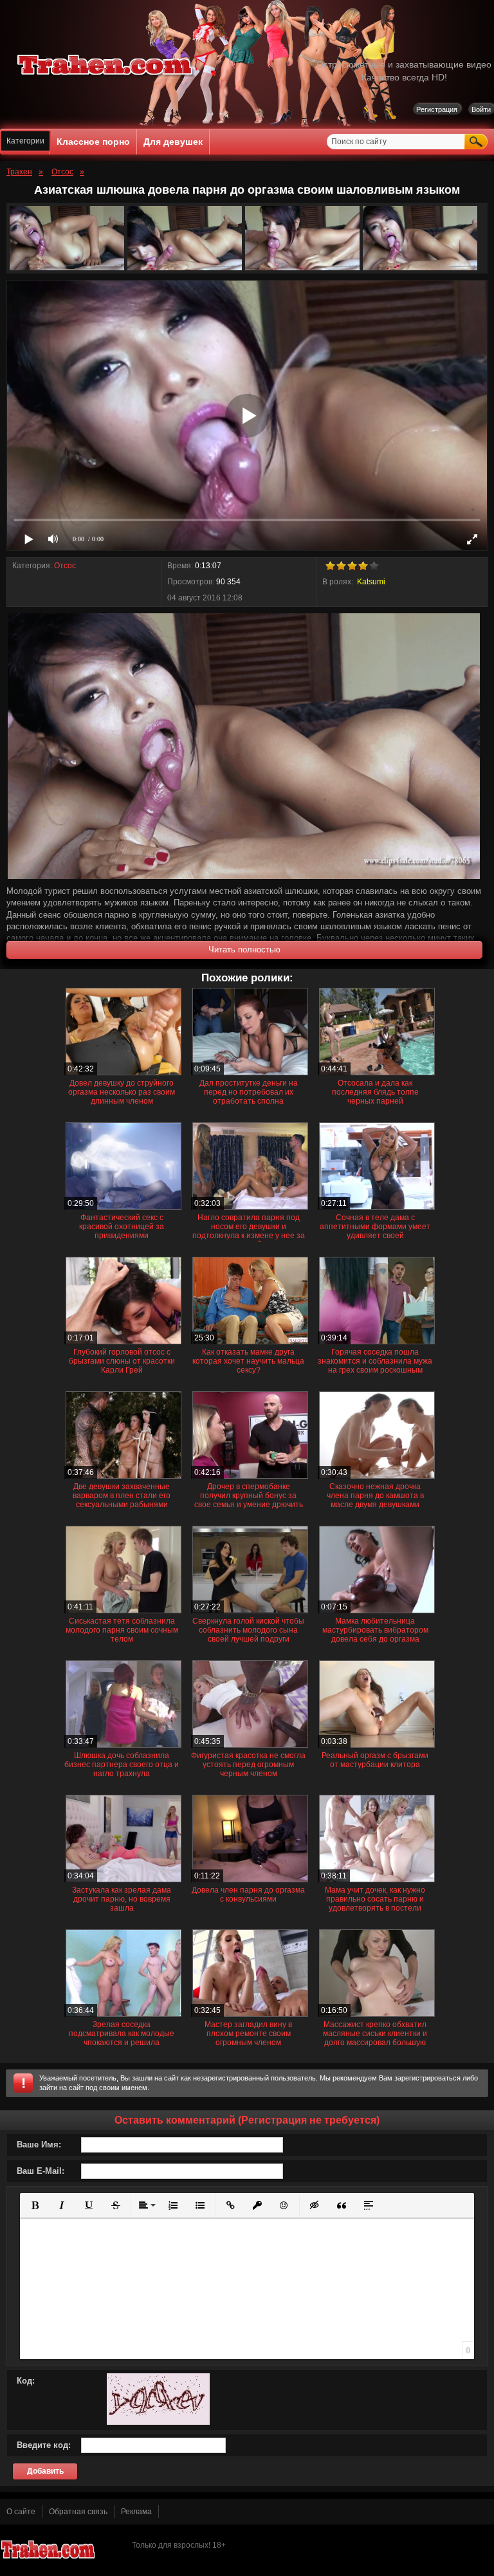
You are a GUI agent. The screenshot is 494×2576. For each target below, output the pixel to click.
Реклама (136, 2512)
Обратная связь (78, 2512)
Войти (481, 109)
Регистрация (437, 109)
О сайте (21, 2512)
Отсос (65, 566)
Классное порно (93, 142)
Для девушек (173, 142)
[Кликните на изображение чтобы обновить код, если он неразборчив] (158, 2422)
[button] (35, 2205)
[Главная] (105, 77)
